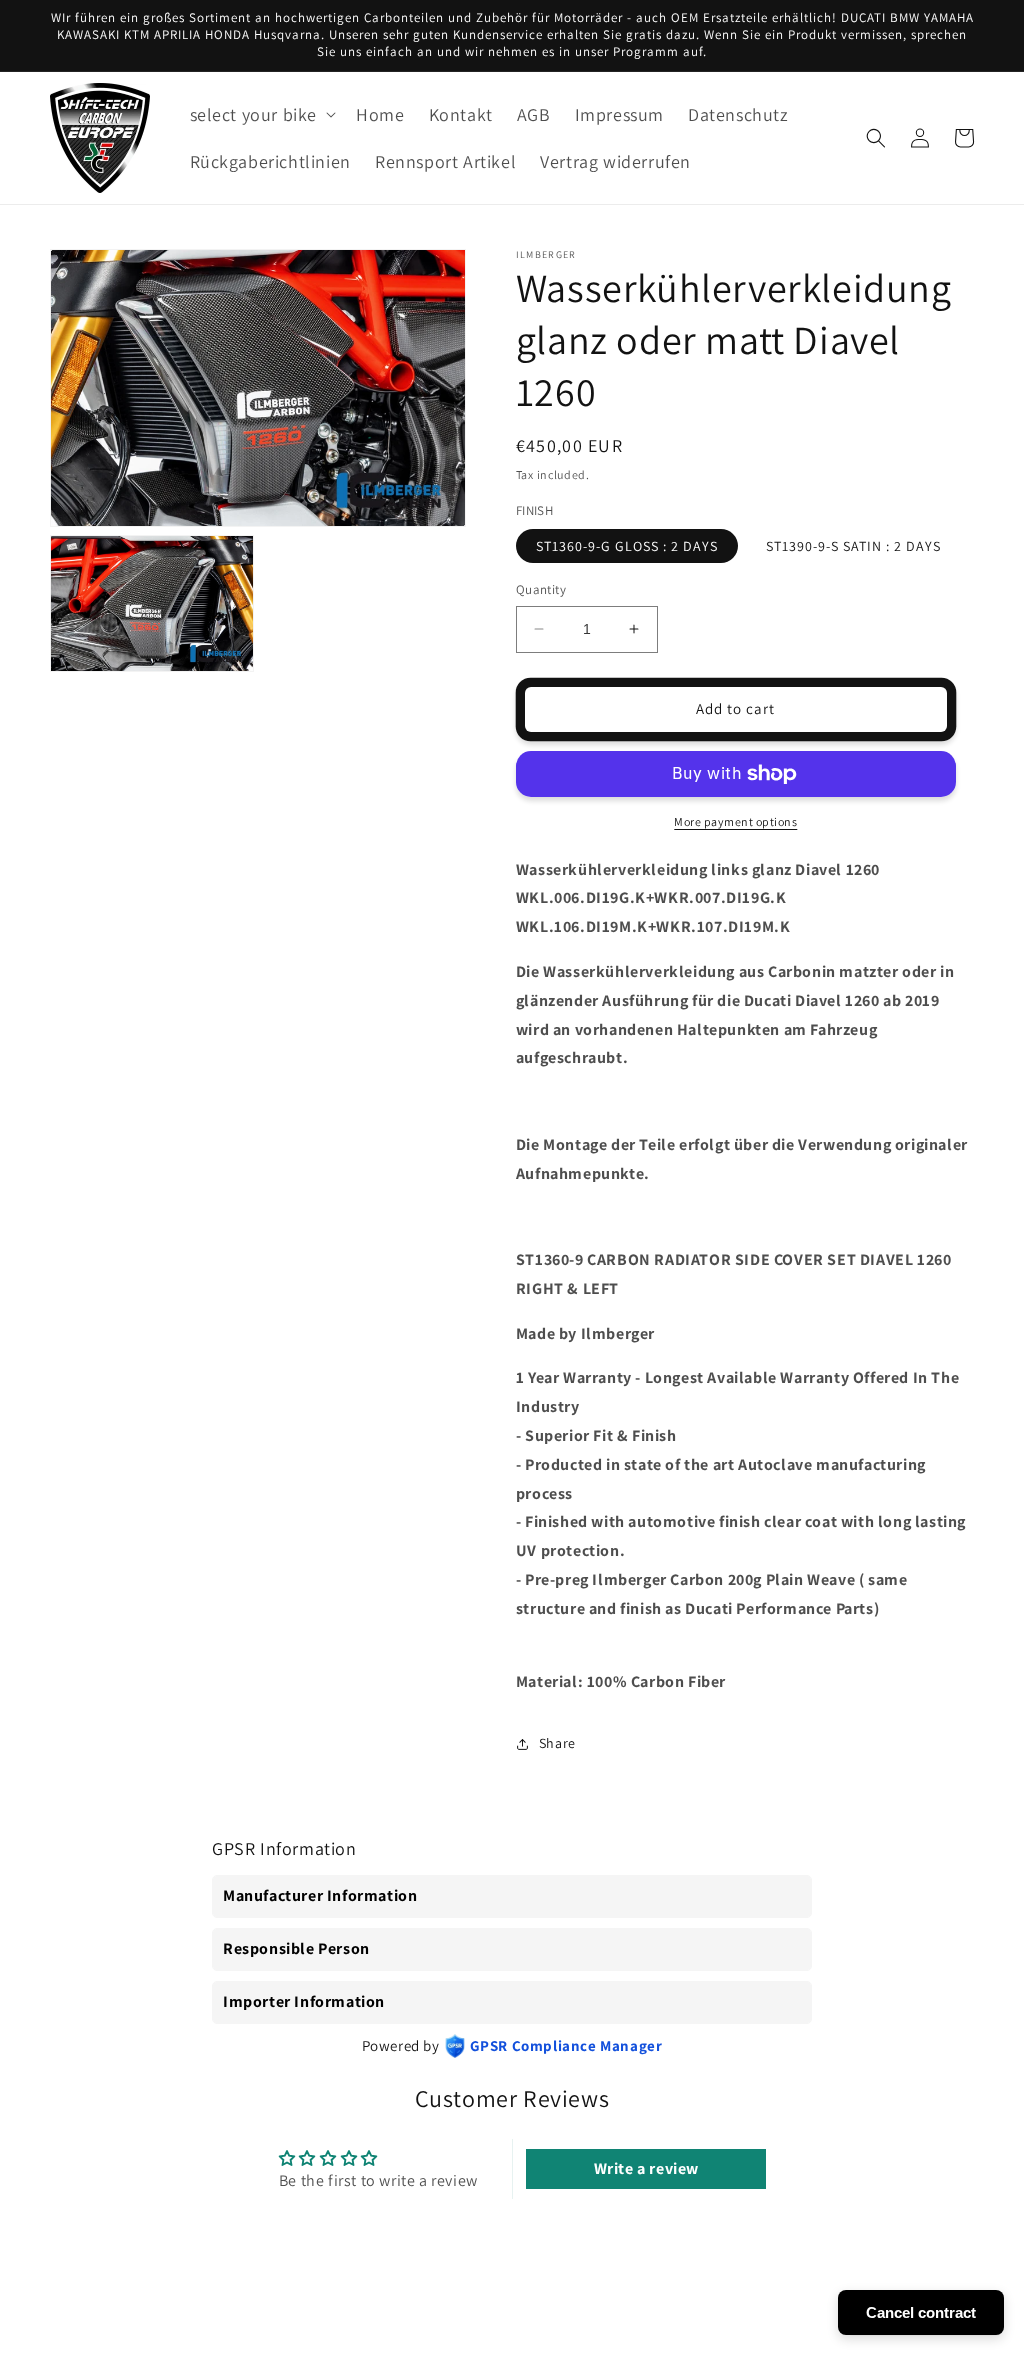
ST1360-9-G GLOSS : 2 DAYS (627, 546)
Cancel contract (921, 2312)
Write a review (646, 2168)
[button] (261, 114)
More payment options (735, 821)
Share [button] (557, 1743)
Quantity (541, 589)
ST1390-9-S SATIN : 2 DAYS (853, 546)
